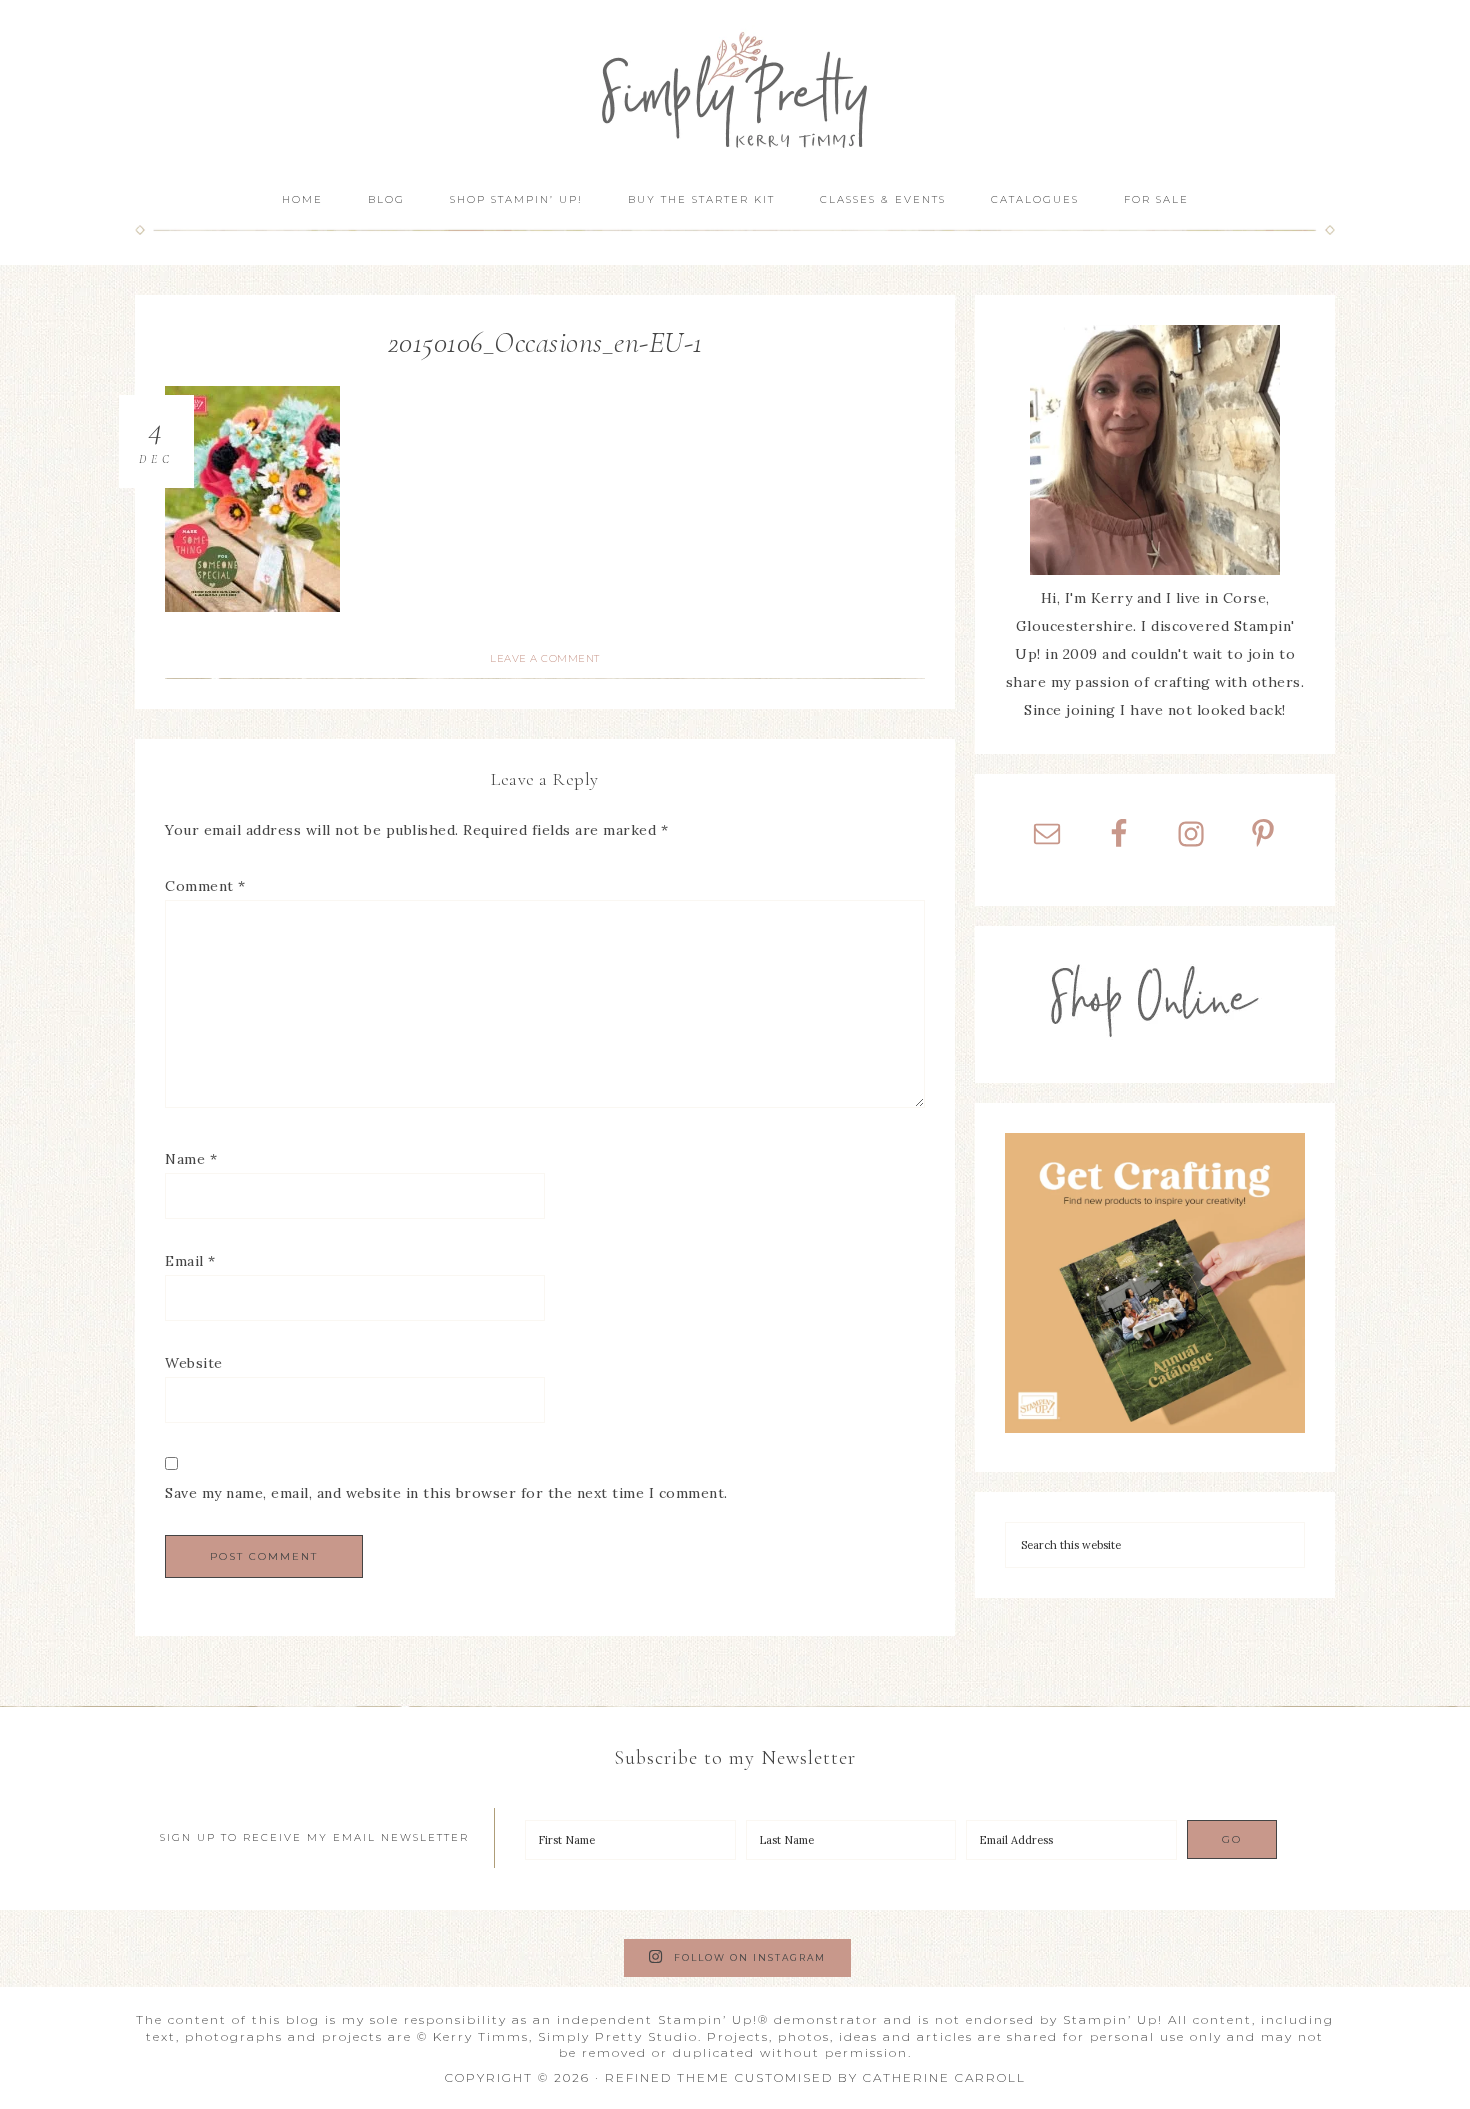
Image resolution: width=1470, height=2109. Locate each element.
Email (190, 1261)
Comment (205, 886)
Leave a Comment (545, 658)
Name (191, 1159)
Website (194, 1363)
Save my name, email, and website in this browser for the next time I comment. (446, 1493)
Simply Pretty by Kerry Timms (735, 87)
